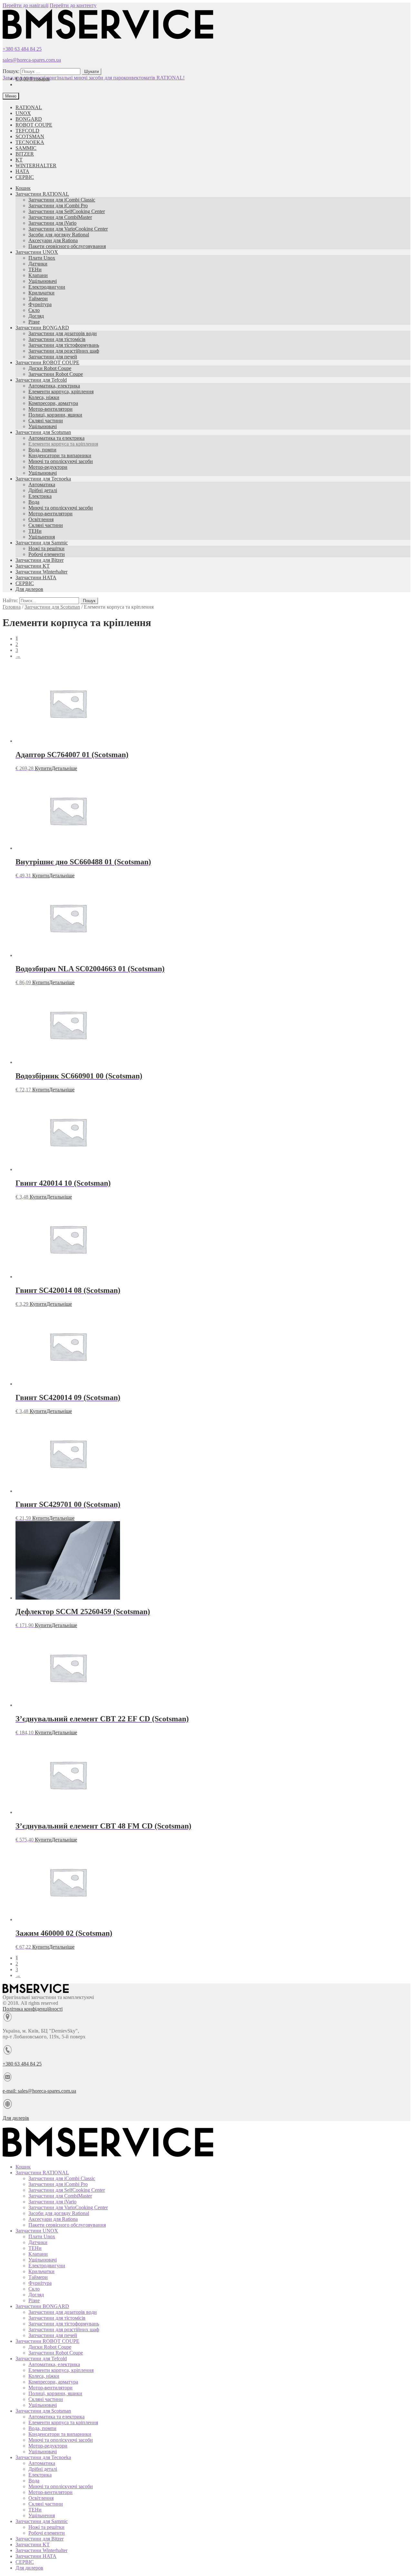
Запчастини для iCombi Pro (58, 206)
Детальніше (64, 768)
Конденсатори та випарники (60, 455)
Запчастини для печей (53, 357)
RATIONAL (29, 107)
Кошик (23, 188)
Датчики (38, 264)
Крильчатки (41, 293)
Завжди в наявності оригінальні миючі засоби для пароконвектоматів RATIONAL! (94, 78)
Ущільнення (42, 537)
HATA (22, 171)
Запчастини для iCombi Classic (62, 200)
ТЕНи (35, 269)
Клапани (38, 275)
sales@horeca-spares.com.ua (32, 60)
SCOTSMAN (30, 136)
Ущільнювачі (43, 281)
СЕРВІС (25, 177)
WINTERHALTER (36, 165)
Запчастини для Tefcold (41, 380)
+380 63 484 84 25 (22, 49)
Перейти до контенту (73, 5)
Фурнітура (40, 304)
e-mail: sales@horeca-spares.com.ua (39, 2091)
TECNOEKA (30, 142)
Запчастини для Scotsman (43, 432)
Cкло (34, 310)
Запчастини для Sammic (42, 543)
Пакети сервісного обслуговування (67, 246)
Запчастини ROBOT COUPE (47, 362)
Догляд (36, 316)
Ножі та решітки (46, 548)
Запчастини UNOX (37, 252)
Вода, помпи (42, 450)
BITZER (25, 154)
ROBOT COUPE (34, 125)
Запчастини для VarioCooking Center (68, 229)
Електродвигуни (47, 287)
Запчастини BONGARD (42, 328)
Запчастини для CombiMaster (60, 217)
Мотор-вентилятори (50, 409)
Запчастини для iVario (52, 223)
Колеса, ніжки (44, 397)
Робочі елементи (47, 554)
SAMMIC (26, 148)
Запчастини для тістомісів (57, 339)
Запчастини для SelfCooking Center (67, 211)
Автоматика (42, 484)
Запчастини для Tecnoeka (43, 479)
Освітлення (41, 519)
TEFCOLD (27, 131)
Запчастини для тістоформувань (64, 345)
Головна (12, 607)
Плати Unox (42, 258)
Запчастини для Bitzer (40, 560)
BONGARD (29, 119)
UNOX (23, 113)
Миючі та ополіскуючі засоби (61, 461)
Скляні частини (46, 421)
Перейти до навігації (25, 5)
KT (19, 160)
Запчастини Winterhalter (41, 572)
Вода (34, 502)
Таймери (38, 299)
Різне (34, 322)
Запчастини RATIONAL (42, 194)
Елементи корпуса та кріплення (63, 444)
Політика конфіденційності (33, 2009)
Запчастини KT (33, 566)
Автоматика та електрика (56, 438)
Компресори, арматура (53, 403)
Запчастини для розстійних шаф (64, 351)
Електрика (40, 496)
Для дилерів (16, 2118)
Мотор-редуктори (48, 467)
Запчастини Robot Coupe (56, 374)
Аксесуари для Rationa (53, 240)
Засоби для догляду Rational (59, 235)
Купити (43, 768)
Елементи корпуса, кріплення (61, 392)
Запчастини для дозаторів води (63, 333)
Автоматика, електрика (54, 386)
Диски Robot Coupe (50, 368)
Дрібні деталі (43, 490)
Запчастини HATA (36, 577)
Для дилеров (29, 589)
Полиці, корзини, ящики (55, 415)
